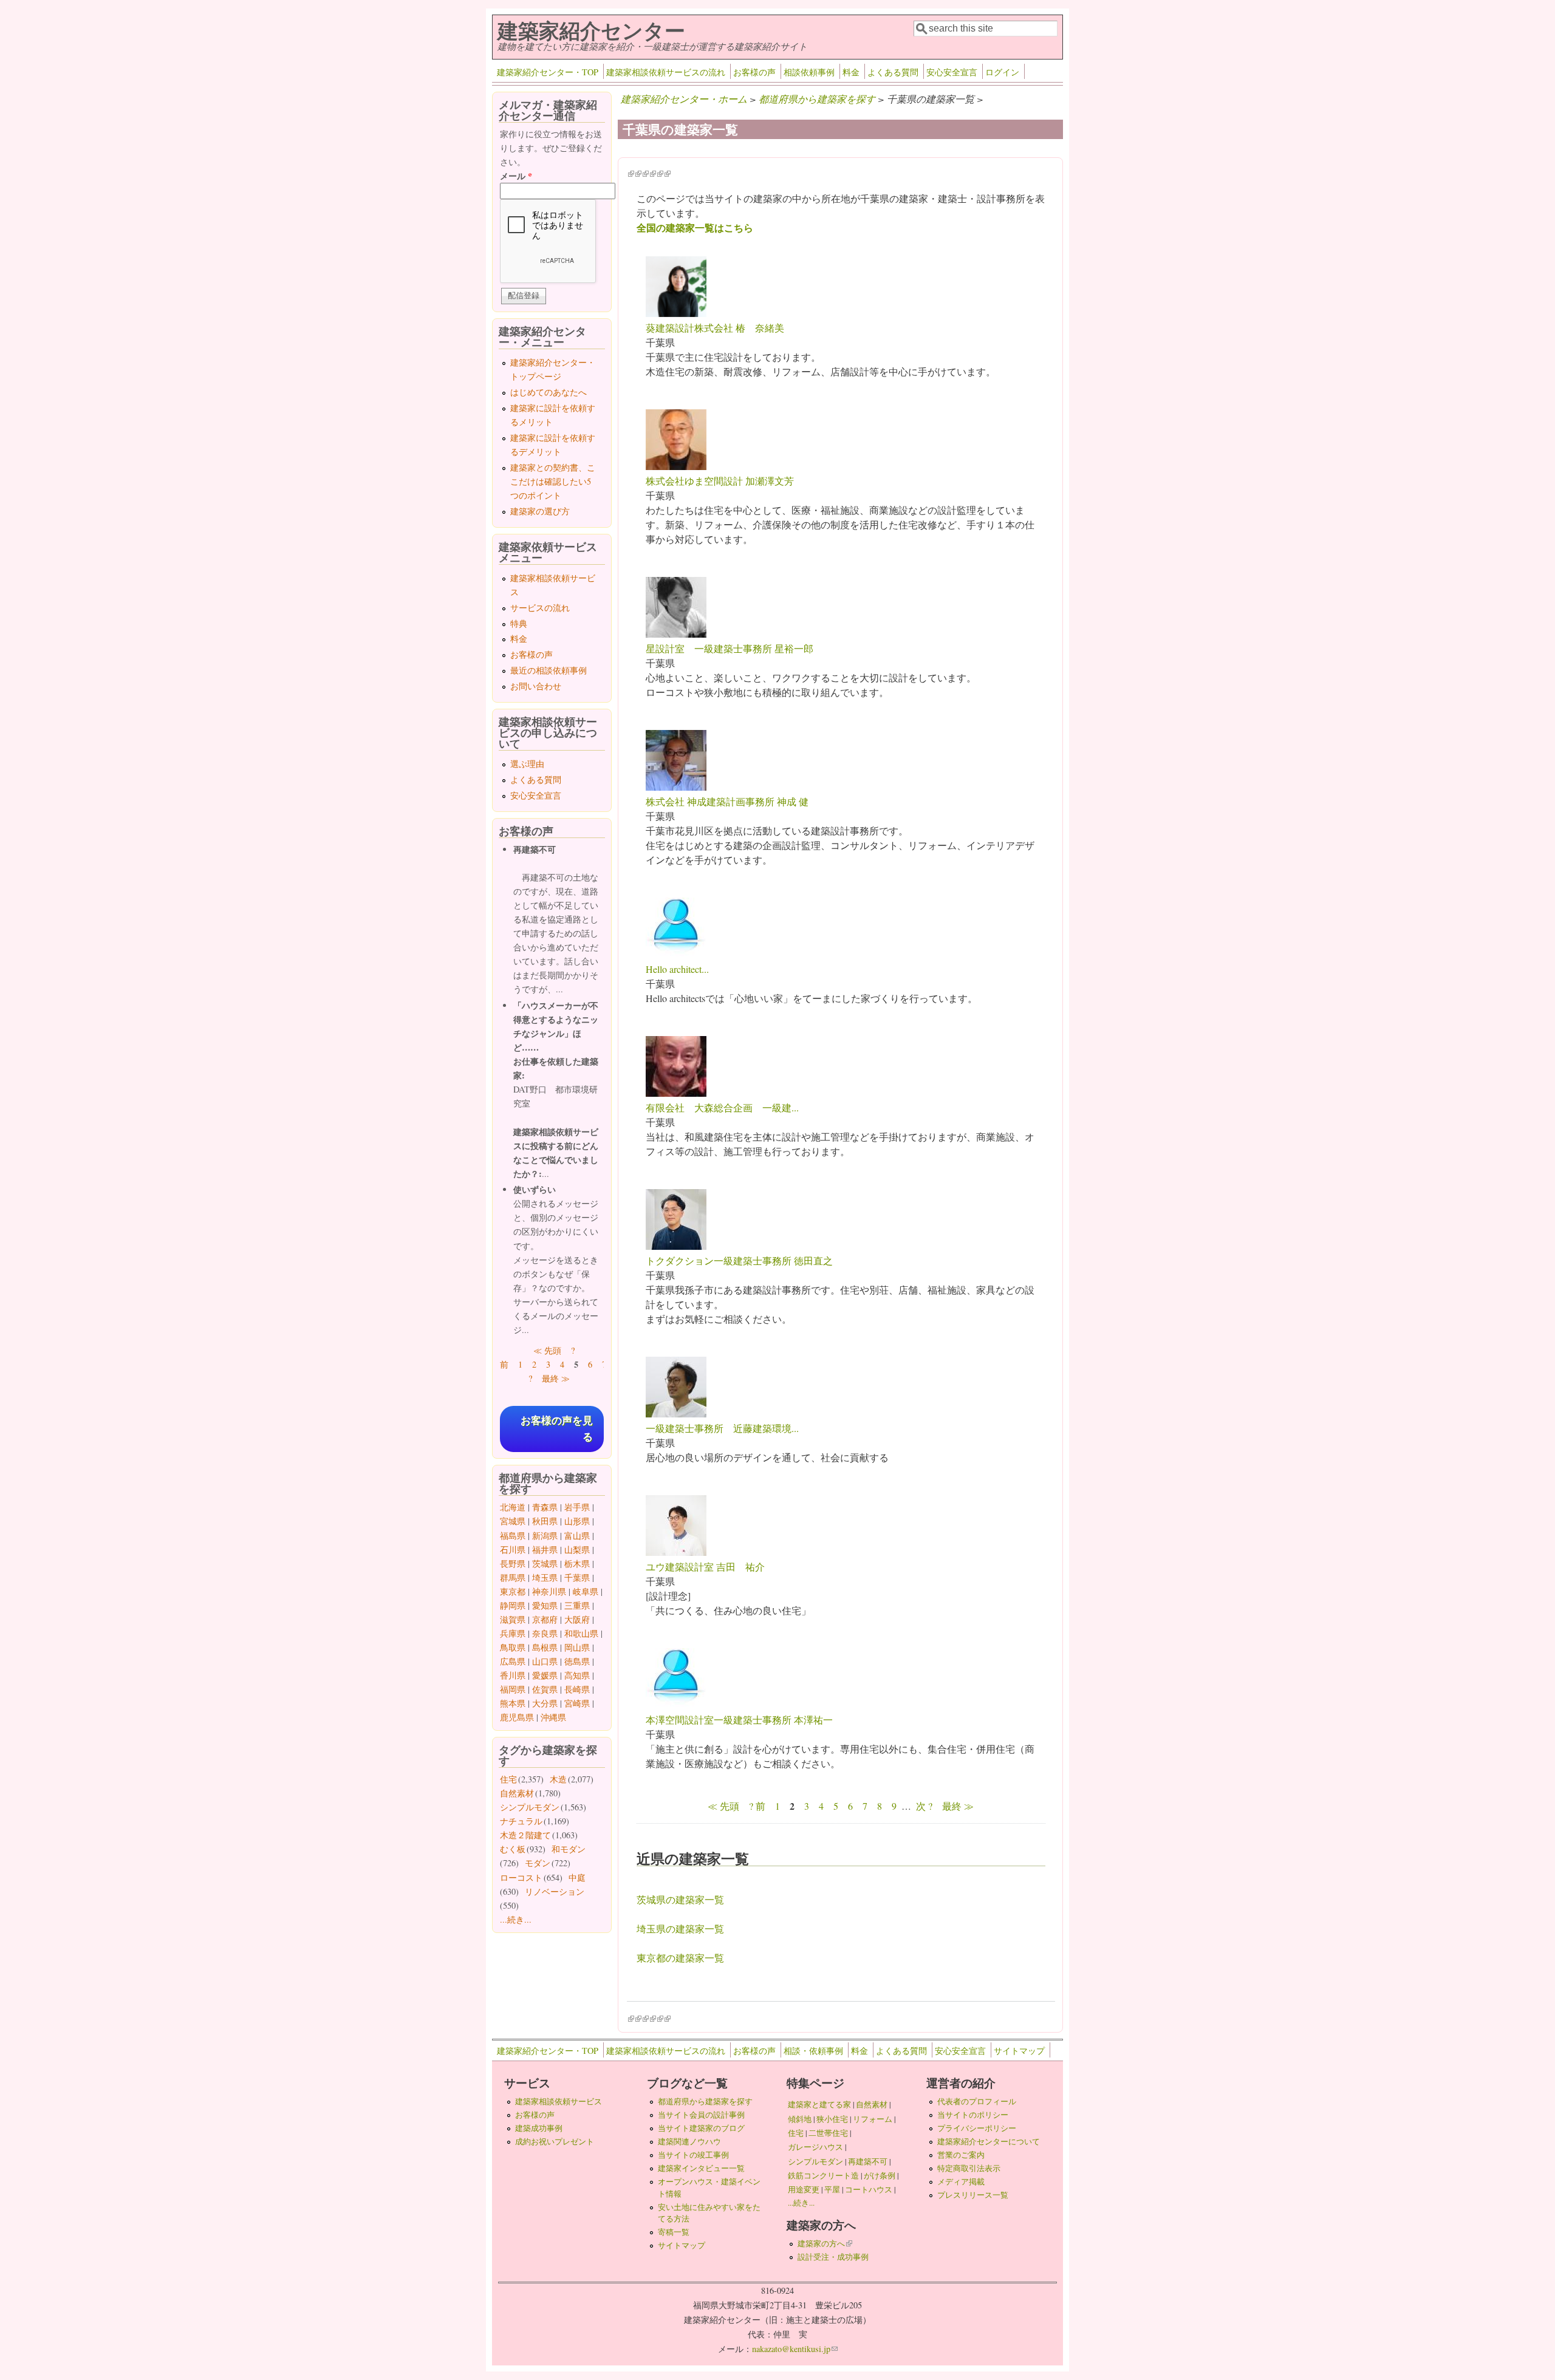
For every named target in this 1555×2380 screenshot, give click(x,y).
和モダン (569, 1849)
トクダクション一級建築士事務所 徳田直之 (739, 1260)
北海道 (513, 1507)
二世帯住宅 (828, 2133)
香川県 (513, 1675)
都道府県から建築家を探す (817, 99)
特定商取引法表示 (969, 2168)
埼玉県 (545, 1577)
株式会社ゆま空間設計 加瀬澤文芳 (720, 481)
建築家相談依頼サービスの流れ (666, 72)
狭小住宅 (832, 2119)
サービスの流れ (540, 608)
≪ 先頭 (723, 1806)
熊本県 (513, 1703)
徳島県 (577, 1661)
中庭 (577, 1877)
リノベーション (555, 1891)
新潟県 (545, 1536)
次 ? (924, 1806)
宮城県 (513, 1521)
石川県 (513, 1550)
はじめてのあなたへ (549, 392)
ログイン (1002, 72)
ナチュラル (521, 1821)
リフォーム (873, 2119)
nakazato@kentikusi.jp (795, 2349)
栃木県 (577, 1563)
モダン (538, 1863)
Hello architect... (677, 969)
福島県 (513, 1536)
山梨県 (577, 1550)
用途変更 (804, 2189)
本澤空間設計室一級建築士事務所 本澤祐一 (739, 1720)
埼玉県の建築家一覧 (680, 1928)
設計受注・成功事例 (833, 2257)
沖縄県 (553, 1717)
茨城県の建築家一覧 (680, 1899)
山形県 (577, 1521)
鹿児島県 (517, 1717)
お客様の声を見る (557, 1429)
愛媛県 (545, 1675)
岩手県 (577, 1507)
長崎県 (577, 1689)
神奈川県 (549, 1591)
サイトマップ (1019, 2051)
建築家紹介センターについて (989, 2141)
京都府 (545, 1619)
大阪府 (577, 1619)
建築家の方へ (825, 2243)
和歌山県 (581, 1633)
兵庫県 (513, 1633)
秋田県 (545, 1521)
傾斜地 (800, 2119)
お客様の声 (754, 72)
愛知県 (545, 1605)
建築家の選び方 (540, 511)
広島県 (513, 1661)
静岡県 (513, 1605)
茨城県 (545, 1563)
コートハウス (869, 2189)
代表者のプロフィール (977, 2101)
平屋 (832, 2189)
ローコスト (521, 1877)
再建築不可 (868, 2161)
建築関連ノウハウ (689, 2141)
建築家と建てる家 (819, 2104)
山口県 (545, 1661)
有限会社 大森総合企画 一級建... (722, 1107)
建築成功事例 (539, 2128)
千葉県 (577, 1577)
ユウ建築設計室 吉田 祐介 (705, 1567)
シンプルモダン (530, 1807)
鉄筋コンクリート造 (823, 2175)
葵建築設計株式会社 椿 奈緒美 (715, 328)
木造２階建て (525, 1835)
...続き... (516, 1919)
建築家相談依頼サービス (559, 2101)
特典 (519, 623)
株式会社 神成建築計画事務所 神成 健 (727, 801)
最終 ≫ (958, 1806)
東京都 (513, 1591)
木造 (558, 1779)
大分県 (545, 1703)
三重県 (577, 1605)
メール (516, 176)
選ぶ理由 (527, 764)
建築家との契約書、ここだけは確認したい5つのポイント (553, 481)
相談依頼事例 (809, 72)
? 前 (757, 1806)
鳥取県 (513, 1647)
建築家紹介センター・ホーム (684, 99)
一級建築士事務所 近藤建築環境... (722, 1428)
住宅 (508, 1779)
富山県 (577, 1536)
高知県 (577, 1675)
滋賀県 (513, 1619)
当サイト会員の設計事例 (701, 2115)
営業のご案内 (961, 2155)
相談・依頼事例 (813, 2051)
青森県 (545, 1507)
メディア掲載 (961, 2181)
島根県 (545, 1647)
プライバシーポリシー (977, 2128)
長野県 (513, 1563)
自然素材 (517, 1793)
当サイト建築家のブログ (701, 2128)
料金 (851, 72)
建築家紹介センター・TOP (548, 72)
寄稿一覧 (674, 2232)
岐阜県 (586, 1591)
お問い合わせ (536, 686)
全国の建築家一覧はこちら (695, 227)
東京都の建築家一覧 (680, 1958)
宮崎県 (577, 1703)
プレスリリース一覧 (973, 2195)
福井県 (545, 1550)
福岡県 (513, 1689)
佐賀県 (545, 1689)
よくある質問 (893, 72)
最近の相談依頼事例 (549, 670)
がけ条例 (880, 2175)
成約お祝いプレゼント (555, 2141)
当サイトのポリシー (973, 2115)
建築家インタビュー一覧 (701, 2168)
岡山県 (577, 1647)
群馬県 (513, 1577)
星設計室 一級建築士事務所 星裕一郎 (730, 648)
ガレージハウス (815, 2147)
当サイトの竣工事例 (693, 2155)
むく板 (513, 1849)
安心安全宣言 (952, 72)
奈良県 (545, 1633)
